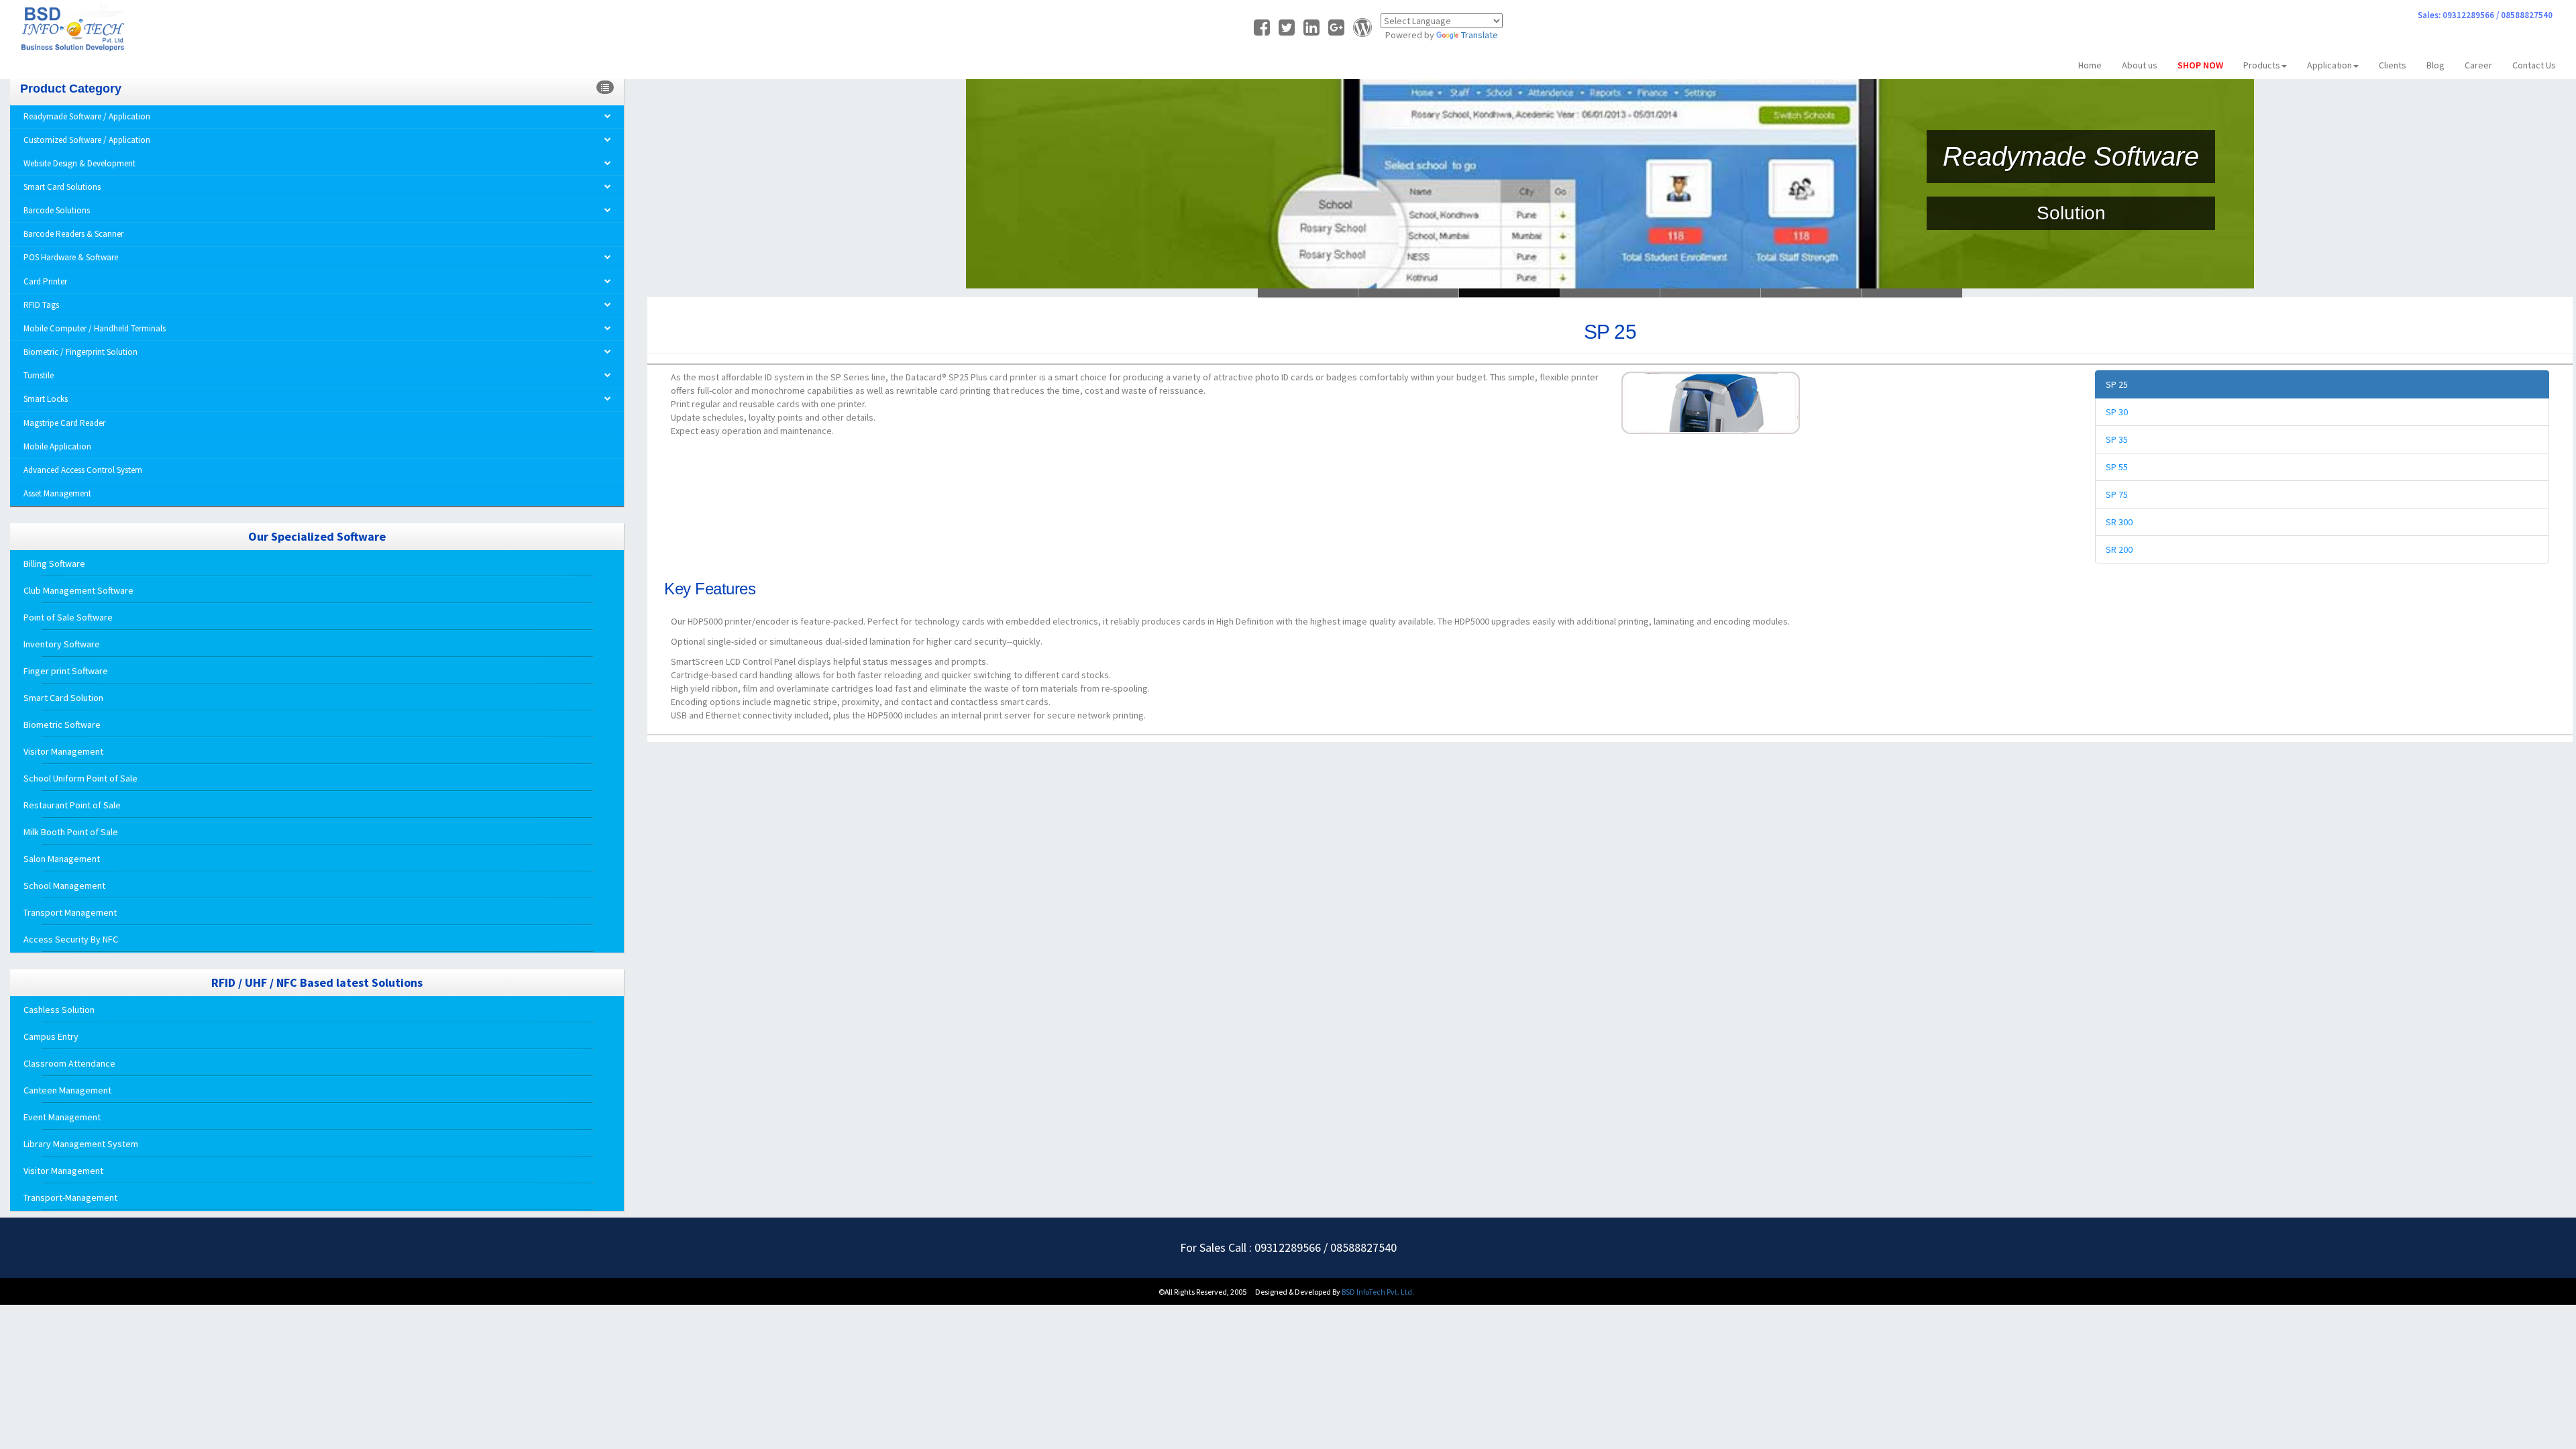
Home (2090, 65)
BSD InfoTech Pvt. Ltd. (1378, 1292)
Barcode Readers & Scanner (73, 234)
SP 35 (2117, 439)
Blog (2435, 65)
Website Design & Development (79, 163)
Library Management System (81, 1144)
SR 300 (2119, 522)
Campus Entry (51, 1036)
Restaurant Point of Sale (72, 805)
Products (2262, 65)
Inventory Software (62, 644)
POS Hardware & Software (71, 257)
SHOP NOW (2200, 65)
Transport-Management (70, 1197)
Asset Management (57, 493)
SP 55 (2117, 467)
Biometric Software (62, 724)
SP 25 (2117, 384)
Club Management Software (78, 590)
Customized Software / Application (87, 140)
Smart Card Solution (63, 698)
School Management (64, 885)
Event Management (62, 1117)
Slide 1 (1409, 293)
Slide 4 (1711, 293)
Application (2329, 65)
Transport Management (70, 912)
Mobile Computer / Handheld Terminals (95, 328)
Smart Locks (46, 399)
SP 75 (2117, 494)
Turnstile (39, 375)
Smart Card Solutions (62, 187)
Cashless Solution (59, 1010)
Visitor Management (63, 751)
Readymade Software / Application (87, 116)
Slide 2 (1509, 293)
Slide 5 (1811, 293)
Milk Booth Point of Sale (71, 832)
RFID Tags (41, 305)
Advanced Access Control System (83, 470)
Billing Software (54, 563)
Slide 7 (1912, 293)
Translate (1480, 35)
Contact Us (2534, 65)
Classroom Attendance (69, 1063)
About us (2140, 65)
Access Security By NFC (71, 939)
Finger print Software (66, 671)
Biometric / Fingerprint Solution (80, 352)
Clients (2393, 65)
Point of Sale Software (68, 617)
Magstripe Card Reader (64, 423)
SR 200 (2119, 549)
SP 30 (2117, 412)
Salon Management (62, 859)
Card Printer (45, 281)
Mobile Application (57, 446)
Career (2478, 65)
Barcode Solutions (57, 210)
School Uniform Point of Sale (80, 778)
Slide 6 (1308, 293)
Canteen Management (67, 1090)
